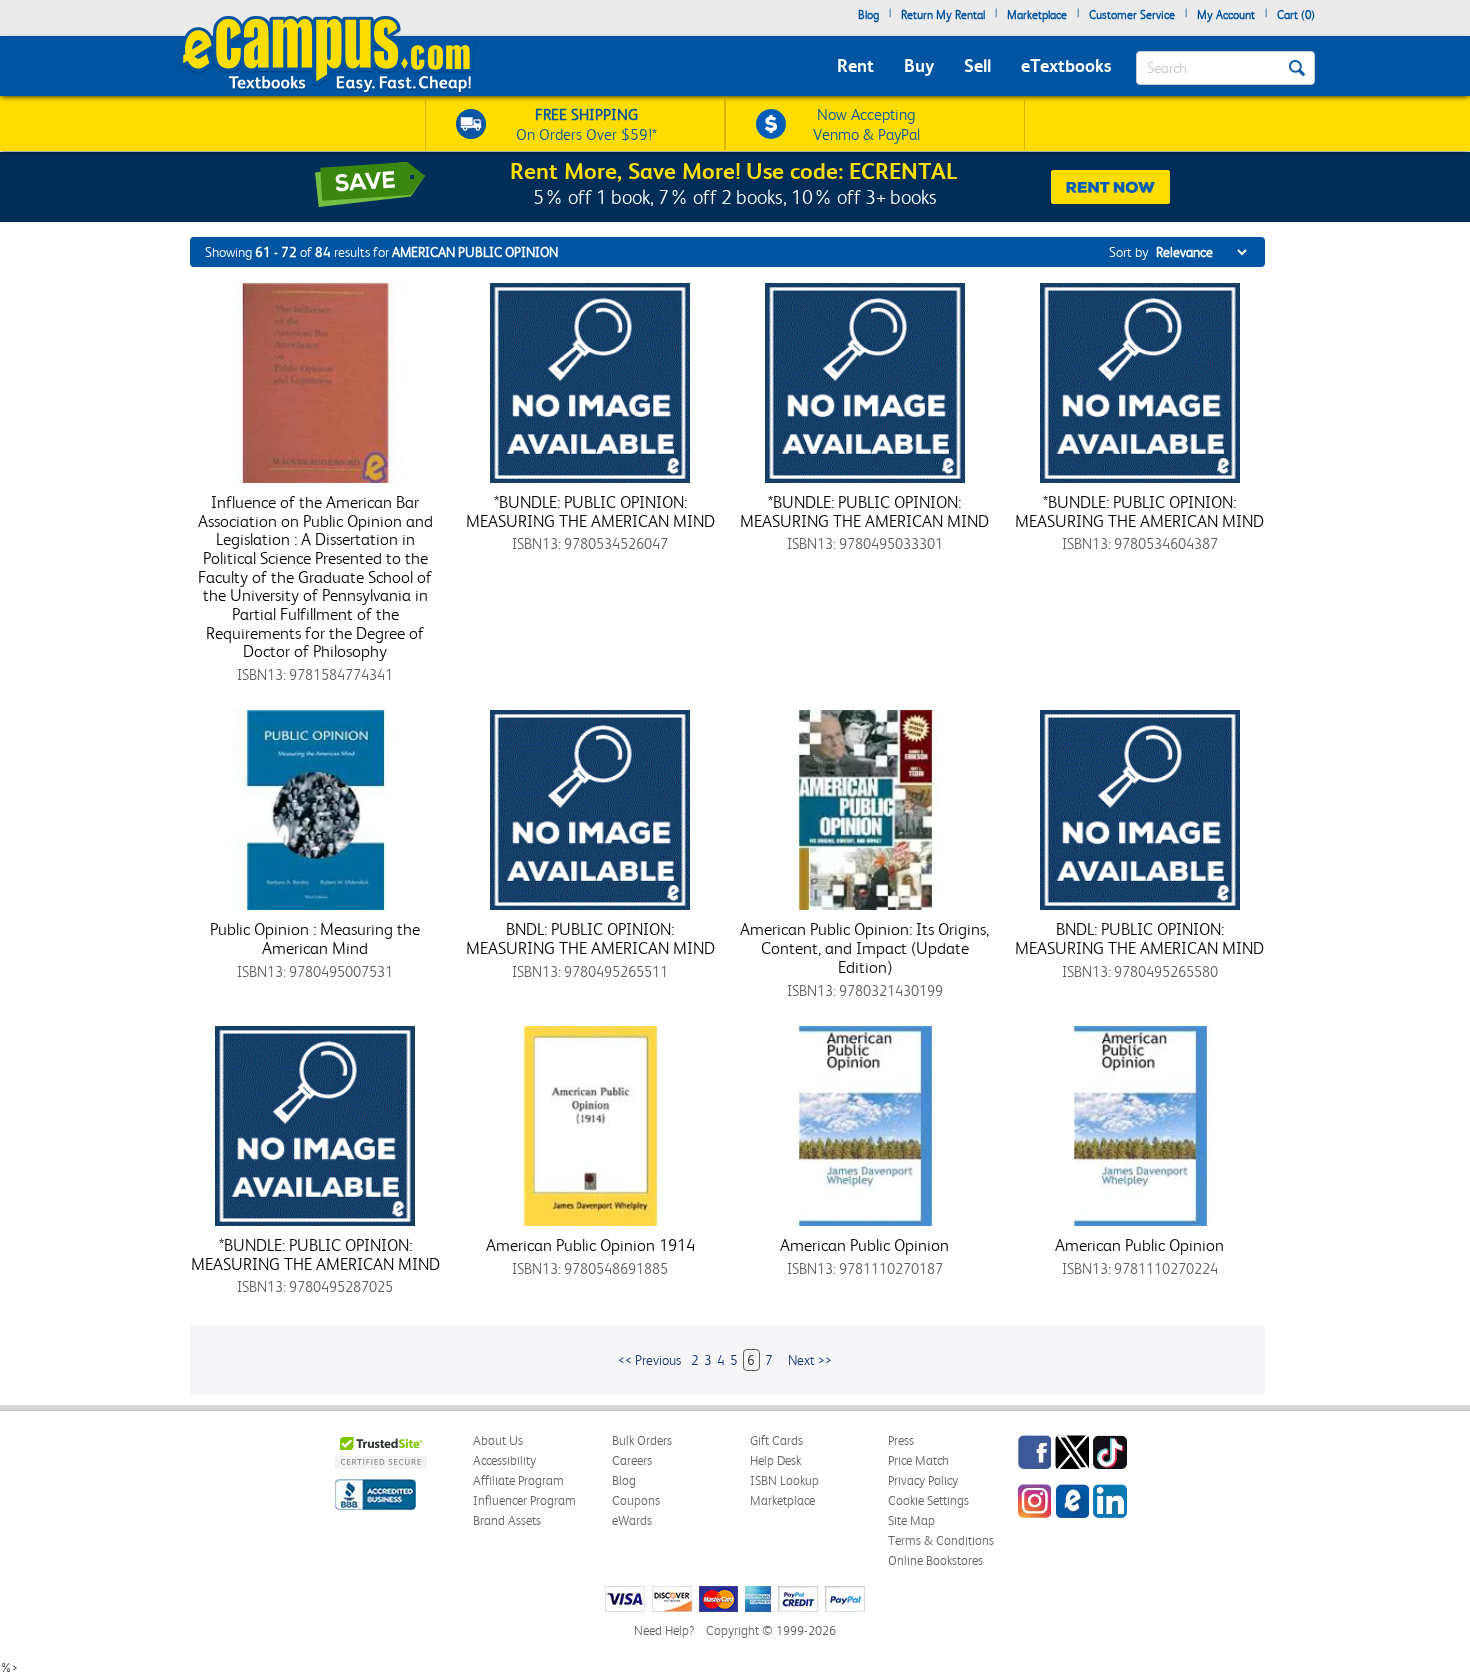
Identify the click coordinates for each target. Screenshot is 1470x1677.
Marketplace (1037, 15)
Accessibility (504, 1460)
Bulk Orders (642, 1440)
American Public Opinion (864, 1245)
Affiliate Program (518, 1480)
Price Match (918, 1460)
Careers (632, 1460)
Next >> (810, 1360)
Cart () (1296, 15)
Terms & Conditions (941, 1540)
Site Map (911, 1520)
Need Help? (664, 1630)
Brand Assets (507, 1520)
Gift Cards (776, 1440)
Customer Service (1132, 15)
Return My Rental (943, 15)
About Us (498, 1440)
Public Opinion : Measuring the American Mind (315, 938)
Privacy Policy (923, 1480)
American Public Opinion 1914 (590, 1245)
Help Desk (775, 1460)
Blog (868, 15)
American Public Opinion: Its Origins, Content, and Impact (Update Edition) (864, 947)
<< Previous (649, 1360)
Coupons (636, 1500)
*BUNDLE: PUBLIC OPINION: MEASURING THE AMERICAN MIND (590, 511)
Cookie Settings (928, 1500)
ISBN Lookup (784, 1480)
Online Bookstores (935, 1560)
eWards (632, 1520)
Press (901, 1440)
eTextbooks (1066, 65)
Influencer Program (524, 1500)
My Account (1226, 15)
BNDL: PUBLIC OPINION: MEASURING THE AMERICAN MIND (590, 938)
